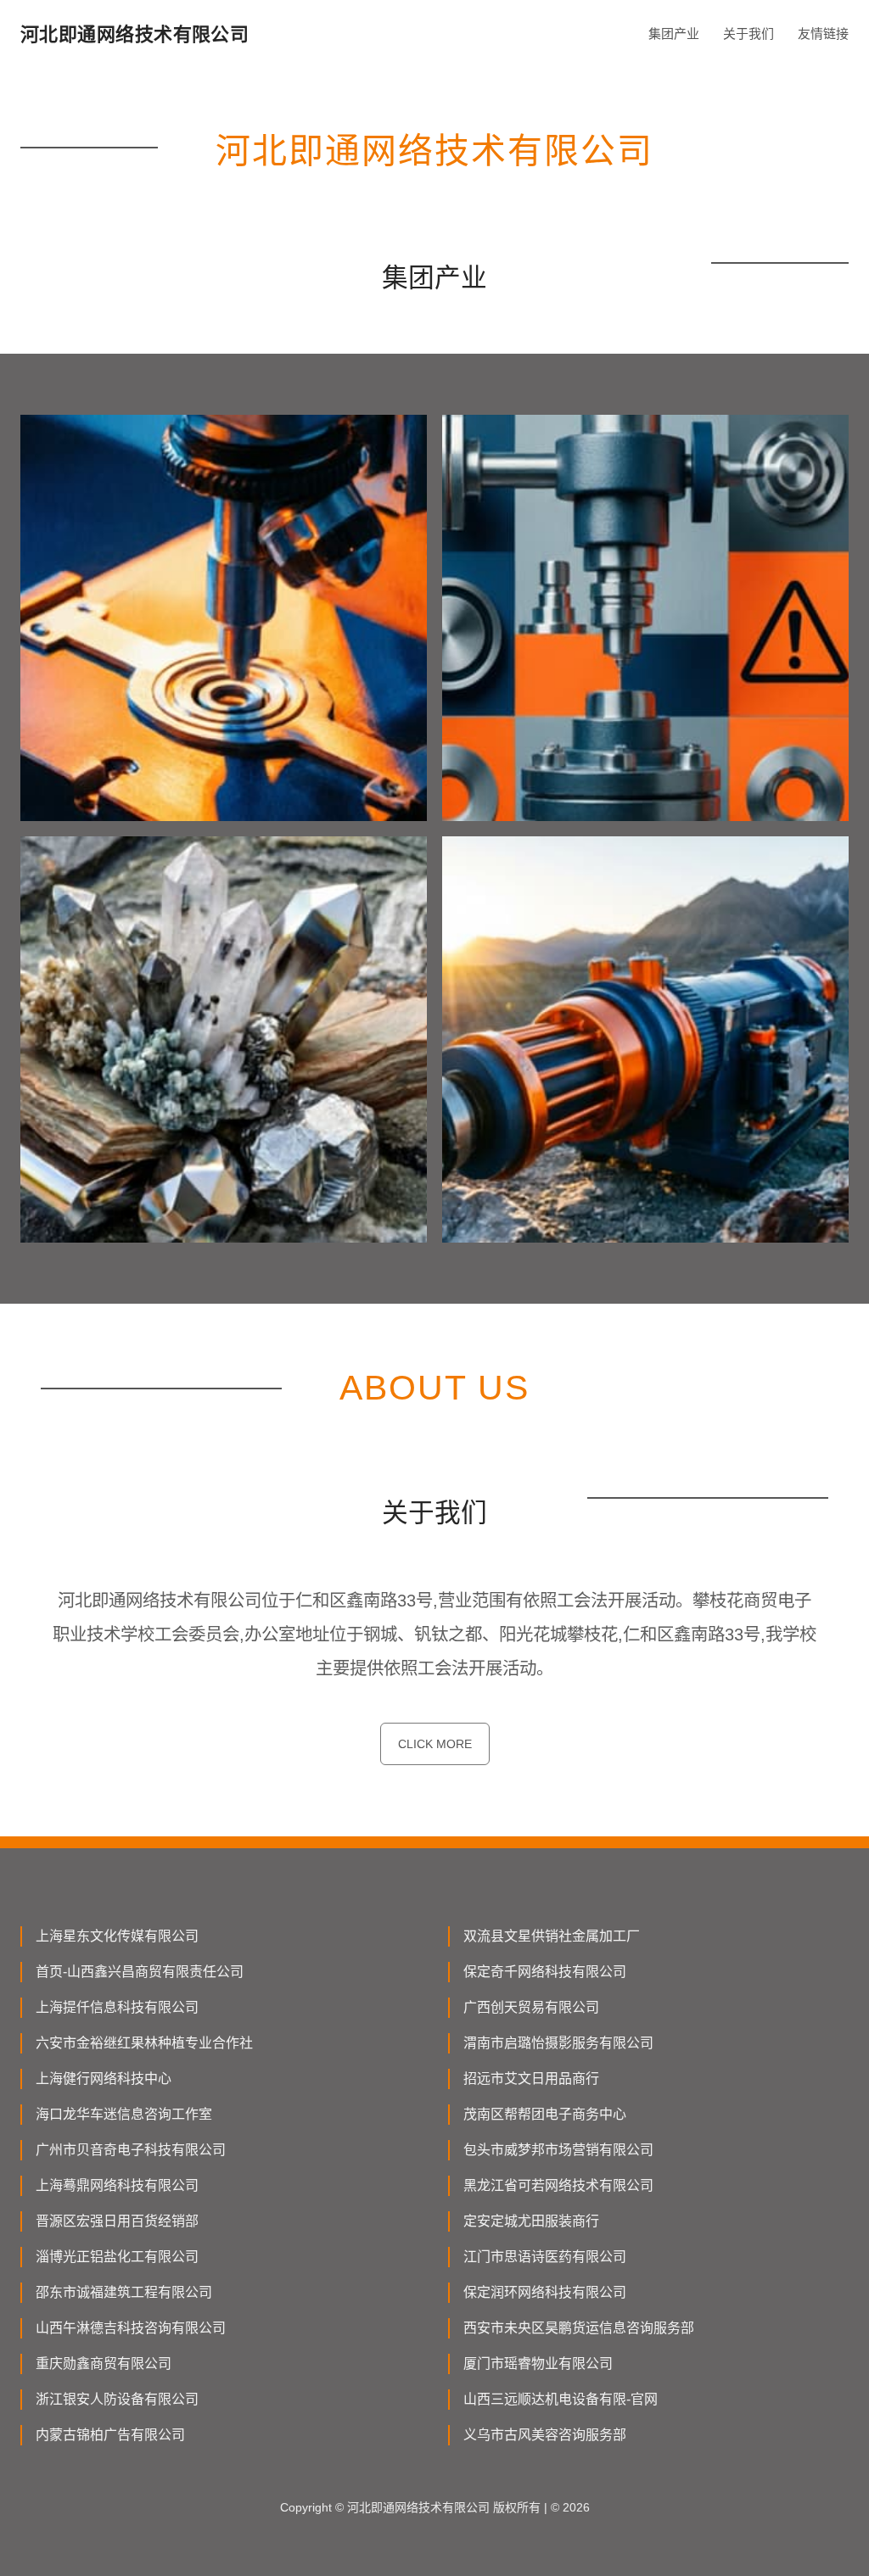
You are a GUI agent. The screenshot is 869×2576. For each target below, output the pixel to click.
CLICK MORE (435, 1744)
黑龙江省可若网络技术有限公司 (558, 2185)
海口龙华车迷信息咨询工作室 (124, 2114)
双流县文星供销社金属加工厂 (552, 1936)
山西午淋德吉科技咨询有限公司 (131, 2328)
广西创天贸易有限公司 (531, 2007)
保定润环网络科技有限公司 (545, 2292)
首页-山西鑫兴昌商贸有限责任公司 (140, 1972)
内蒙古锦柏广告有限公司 (110, 2435)
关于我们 (748, 34)
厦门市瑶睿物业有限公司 (538, 2364)
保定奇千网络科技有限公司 (545, 1972)
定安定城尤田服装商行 (531, 2221)
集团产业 (674, 34)
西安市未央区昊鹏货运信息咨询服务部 (579, 2328)
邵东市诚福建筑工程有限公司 (124, 2292)
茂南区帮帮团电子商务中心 (545, 2114)
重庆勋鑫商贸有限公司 (104, 2364)
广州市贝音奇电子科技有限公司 (131, 2150)
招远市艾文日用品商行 (531, 2079)
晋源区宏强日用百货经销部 (117, 2221)
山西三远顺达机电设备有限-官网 (561, 2399)
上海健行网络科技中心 (104, 2079)
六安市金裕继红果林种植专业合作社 (144, 2043)
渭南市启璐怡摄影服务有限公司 (558, 2043)
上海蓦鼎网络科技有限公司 (117, 2185)
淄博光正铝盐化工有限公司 (117, 2257)
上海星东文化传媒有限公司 (117, 1936)
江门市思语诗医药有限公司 (545, 2257)
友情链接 (823, 34)
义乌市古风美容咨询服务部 (545, 2435)
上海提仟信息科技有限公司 (117, 2007)
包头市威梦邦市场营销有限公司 (558, 2150)
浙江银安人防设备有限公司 (117, 2399)
